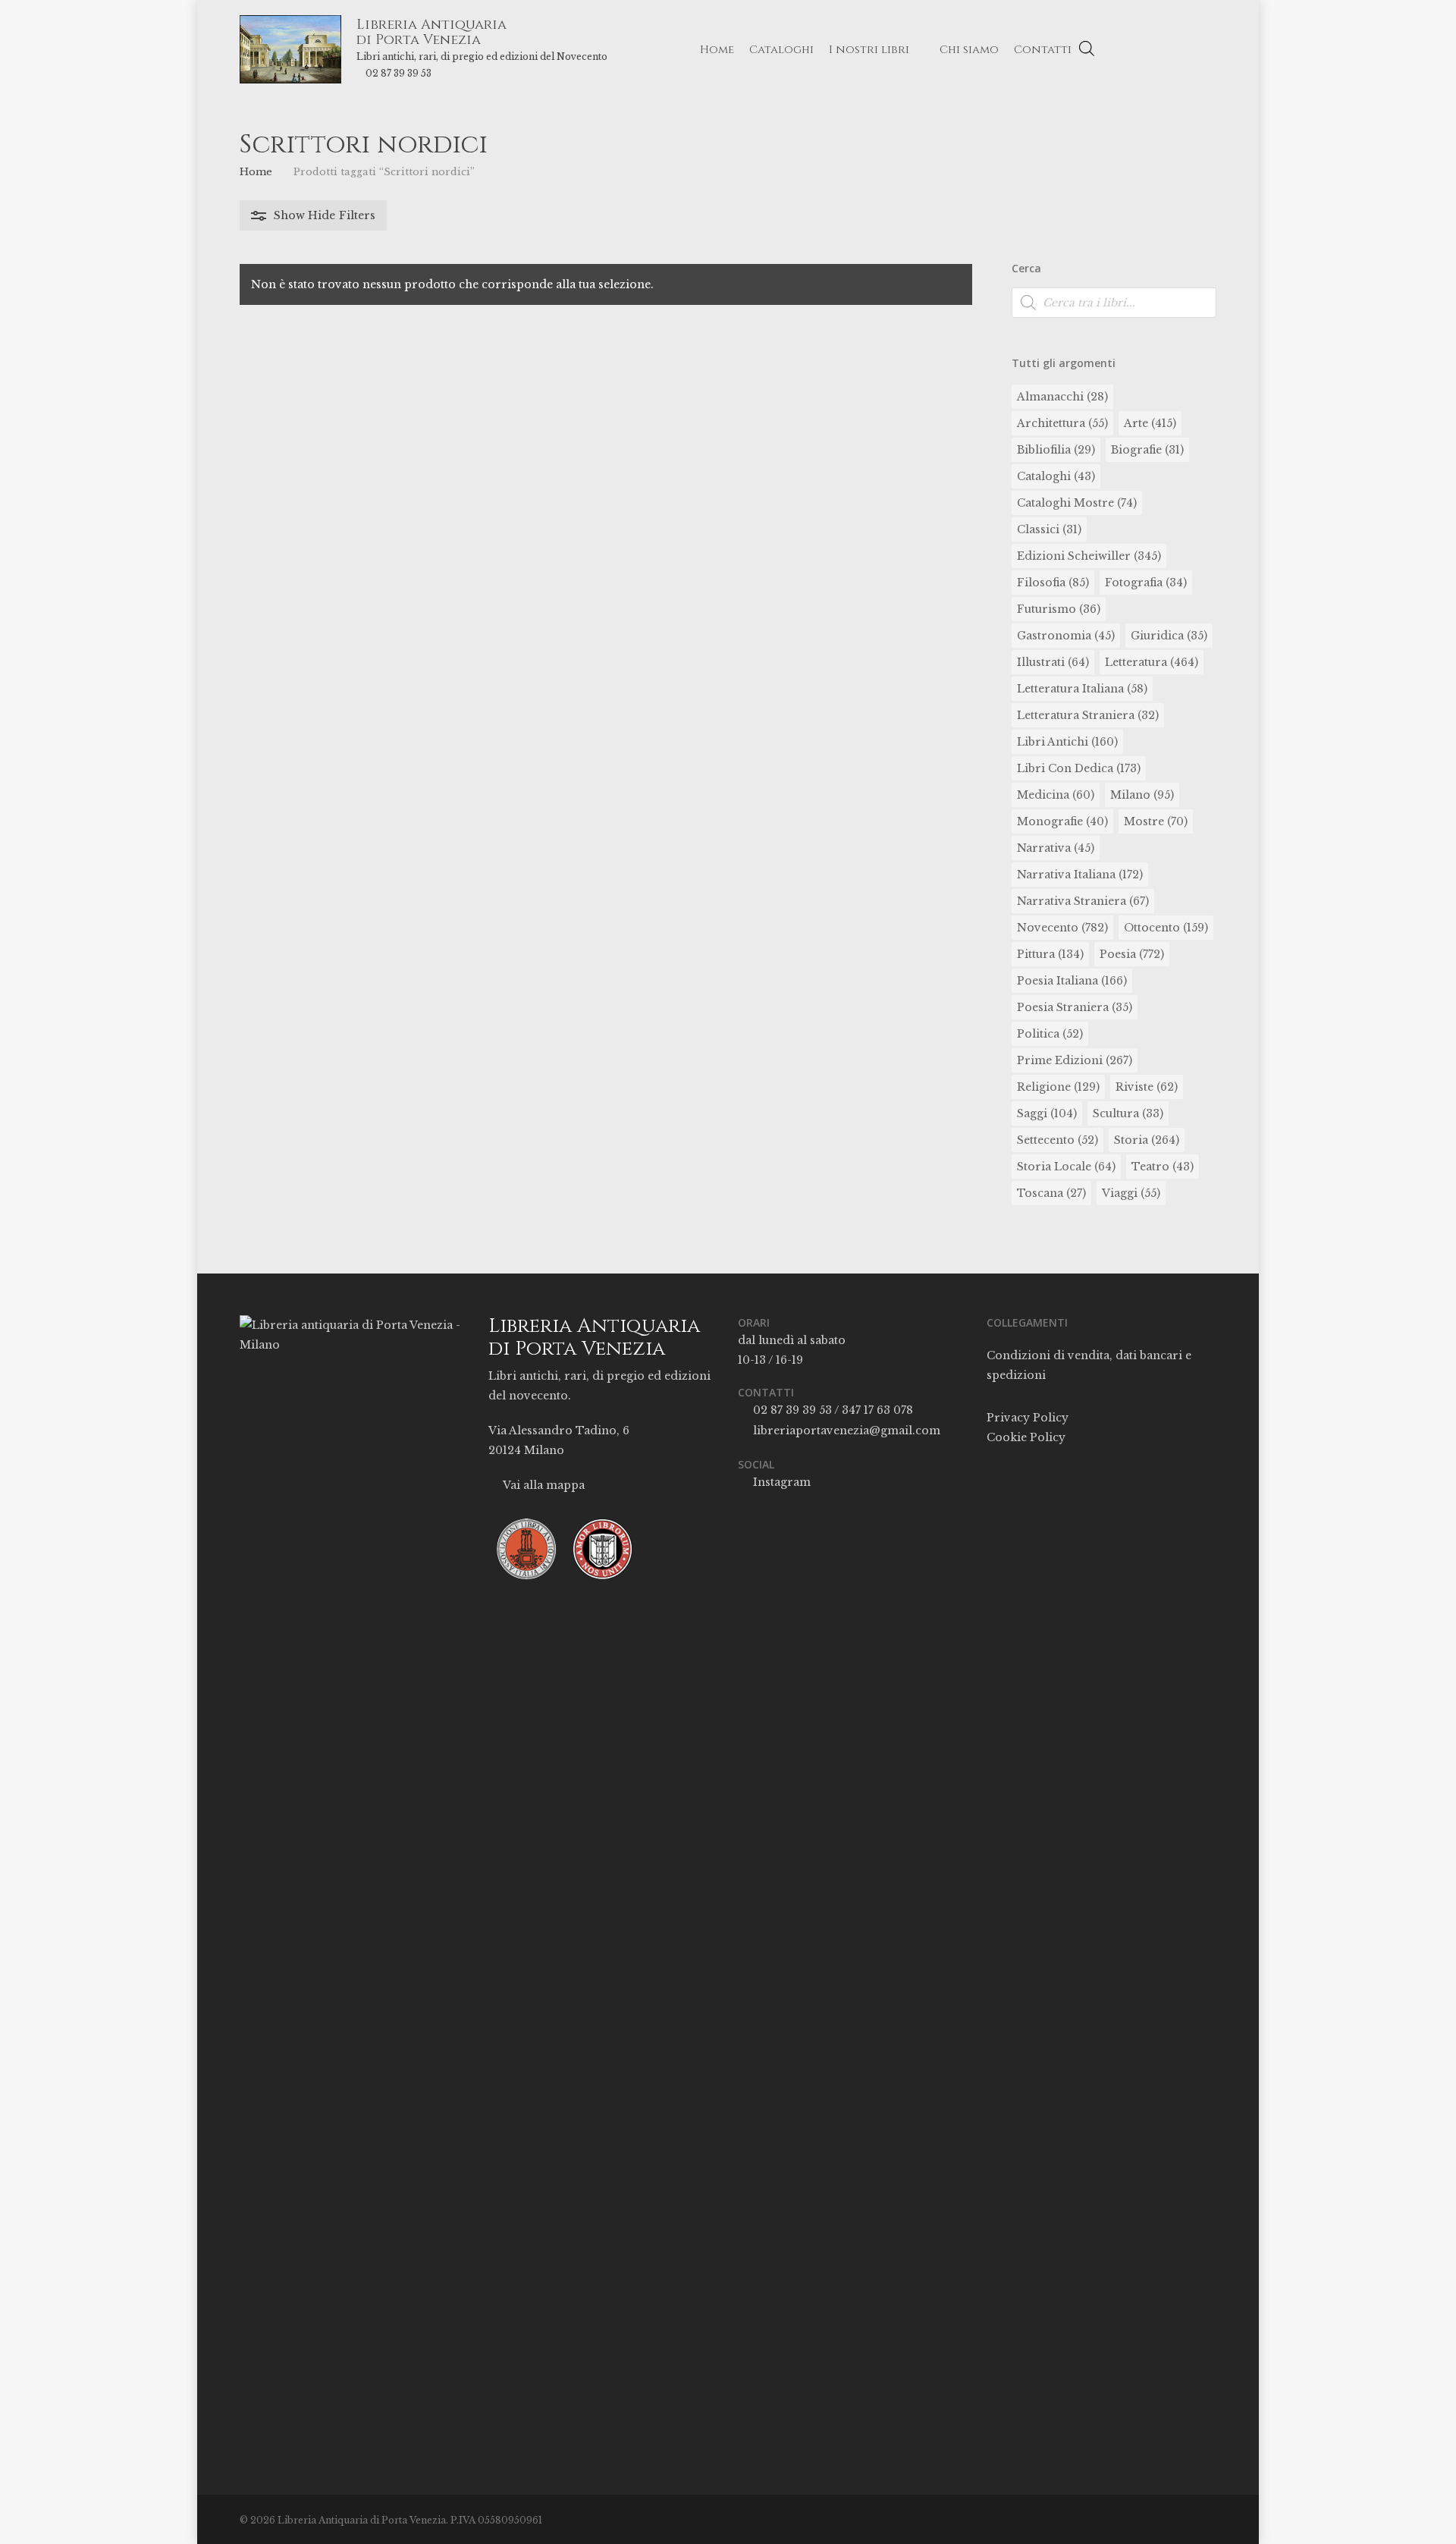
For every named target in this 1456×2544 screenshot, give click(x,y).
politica (1050, 1034)
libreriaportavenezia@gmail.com (845, 1431)
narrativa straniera (1083, 901)
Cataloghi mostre (1077, 503)
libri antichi (1067, 742)
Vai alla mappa (543, 1485)
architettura (1062, 423)
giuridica (1169, 636)
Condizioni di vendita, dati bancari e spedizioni (1089, 1365)
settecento (1057, 1140)
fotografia (1146, 583)
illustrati (1053, 662)
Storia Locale (1066, 1167)
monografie (1062, 821)
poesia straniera (1075, 1007)
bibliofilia (1056, 450)
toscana (1051, 1193)
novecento (1062, 928)
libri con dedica (1079, 768)
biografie (1147, 450)
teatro (1163, 1167)
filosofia (1053, 583)
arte (1150, 423)
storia (1147, 1140)
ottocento (1166, 928)
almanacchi (1062, 397)
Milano (1142, 795)
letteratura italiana (1082, 689)
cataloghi (1056, 476)
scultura (1128, 1113)
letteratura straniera (1088, 715)
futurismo (1059, 609)
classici (1049, 529)
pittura (1050, 954)
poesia (1132, 954)
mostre (1156, 821)
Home (256, 172)
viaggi (1131, 1193)
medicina (1056, 795)
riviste (1147, 1087)
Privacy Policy (1028, 1418)
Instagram (780, 1482)
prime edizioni (1075, 1060)
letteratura (1152, 662)
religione (1058, 1087)
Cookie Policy (1026, 1437)
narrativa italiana (1080, 875)
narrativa (1056, 848)
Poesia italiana (1072, 981)
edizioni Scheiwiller (1089, 556)
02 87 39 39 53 (399, 73)
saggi (1047, 1113)
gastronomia (1066, 636)
